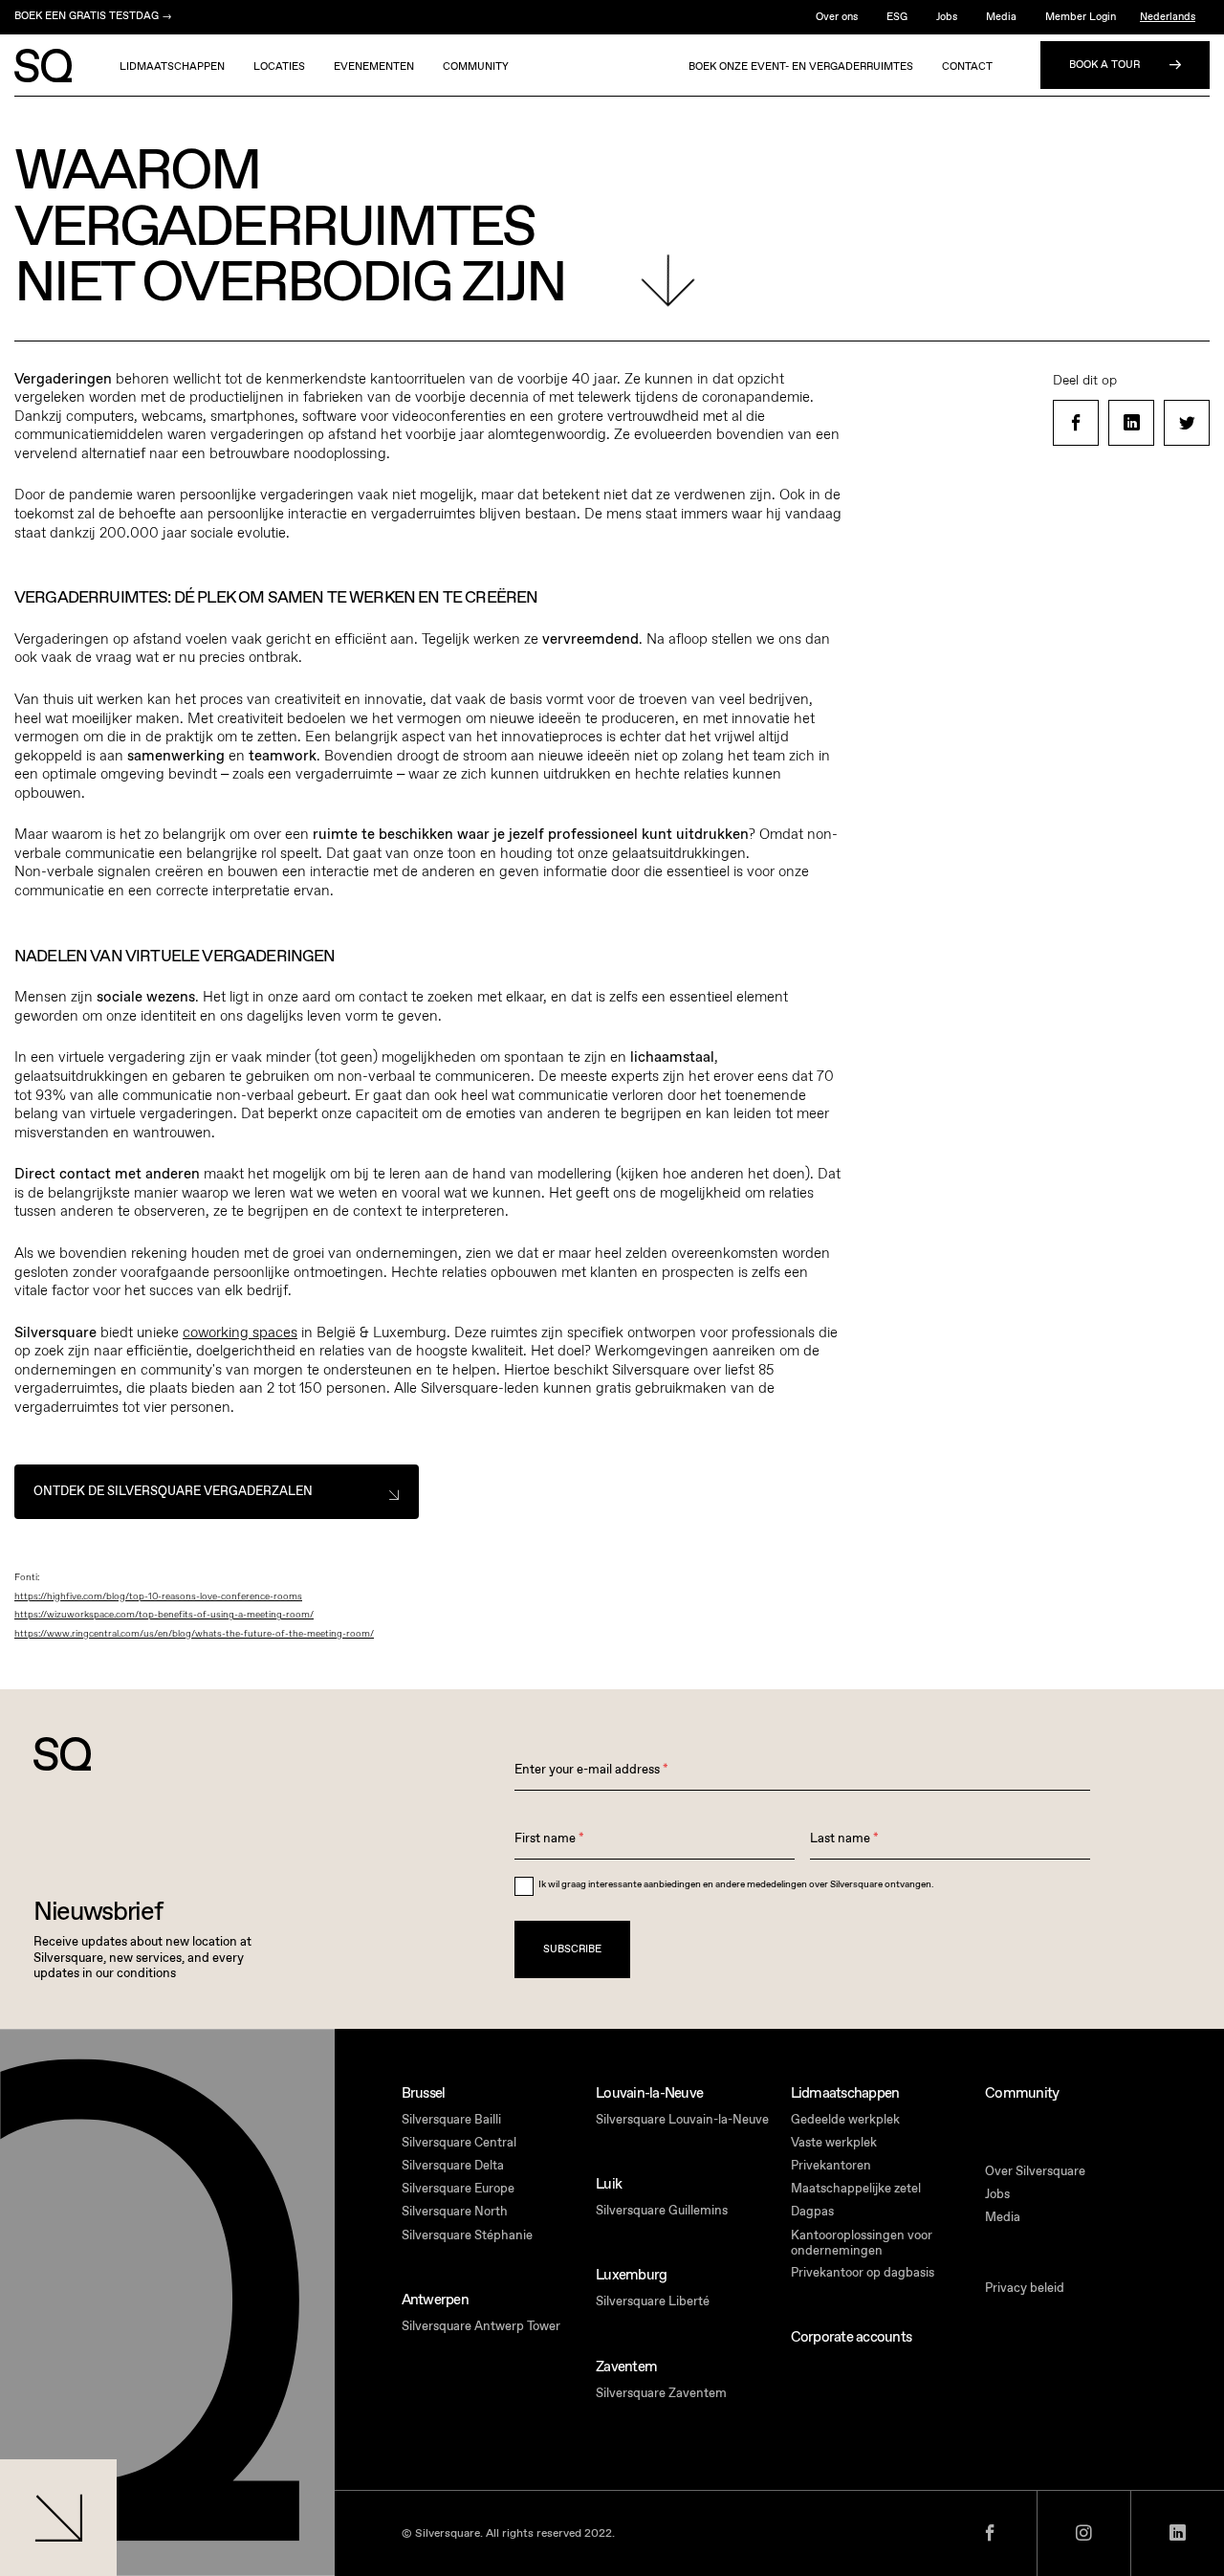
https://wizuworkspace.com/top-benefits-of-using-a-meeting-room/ (164, 1615)
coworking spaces (240, 1332)
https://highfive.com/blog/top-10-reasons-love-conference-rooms (158, 1596)
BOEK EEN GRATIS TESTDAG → (93, 16)
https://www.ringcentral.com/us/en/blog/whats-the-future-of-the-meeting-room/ (194, 1634)
